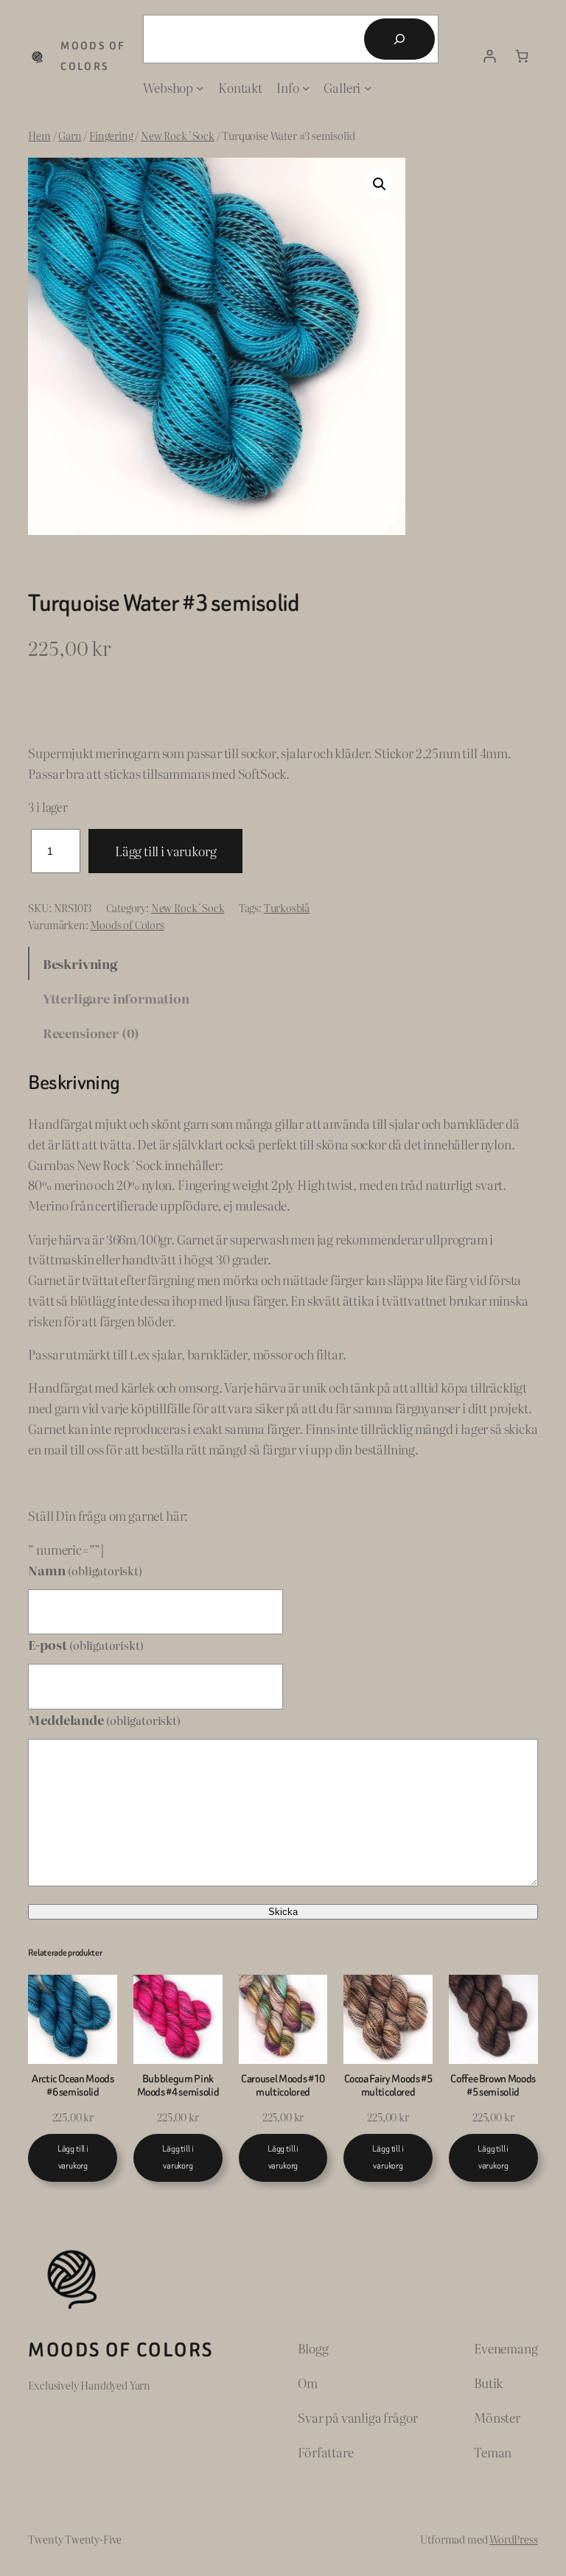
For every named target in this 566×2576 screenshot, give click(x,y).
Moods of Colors (127, 924)
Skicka (283, 1912)
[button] (380, 184)
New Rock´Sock (178, 135)
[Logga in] (490, 57)
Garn (70, 135)
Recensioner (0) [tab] (91, 1033)
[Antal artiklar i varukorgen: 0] (522, 57)
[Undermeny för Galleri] (368, 88)
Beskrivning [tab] (80, 963)
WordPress (513, 2539)
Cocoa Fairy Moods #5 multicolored (388, 2086)
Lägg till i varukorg (166, 851)
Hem (39, 135)
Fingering (111, 135)
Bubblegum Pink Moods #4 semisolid (178, 2086)
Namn (85, 1570)
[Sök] (399, 39)
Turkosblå (287, 907)
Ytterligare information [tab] (116, 998)
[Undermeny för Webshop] (200, 88)
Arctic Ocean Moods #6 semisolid (73, 2086)
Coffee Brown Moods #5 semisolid (493, 2086)
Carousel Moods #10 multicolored (283, 2086)
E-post (85, 1644)
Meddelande (104, 1719)
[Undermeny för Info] (306, 88)
